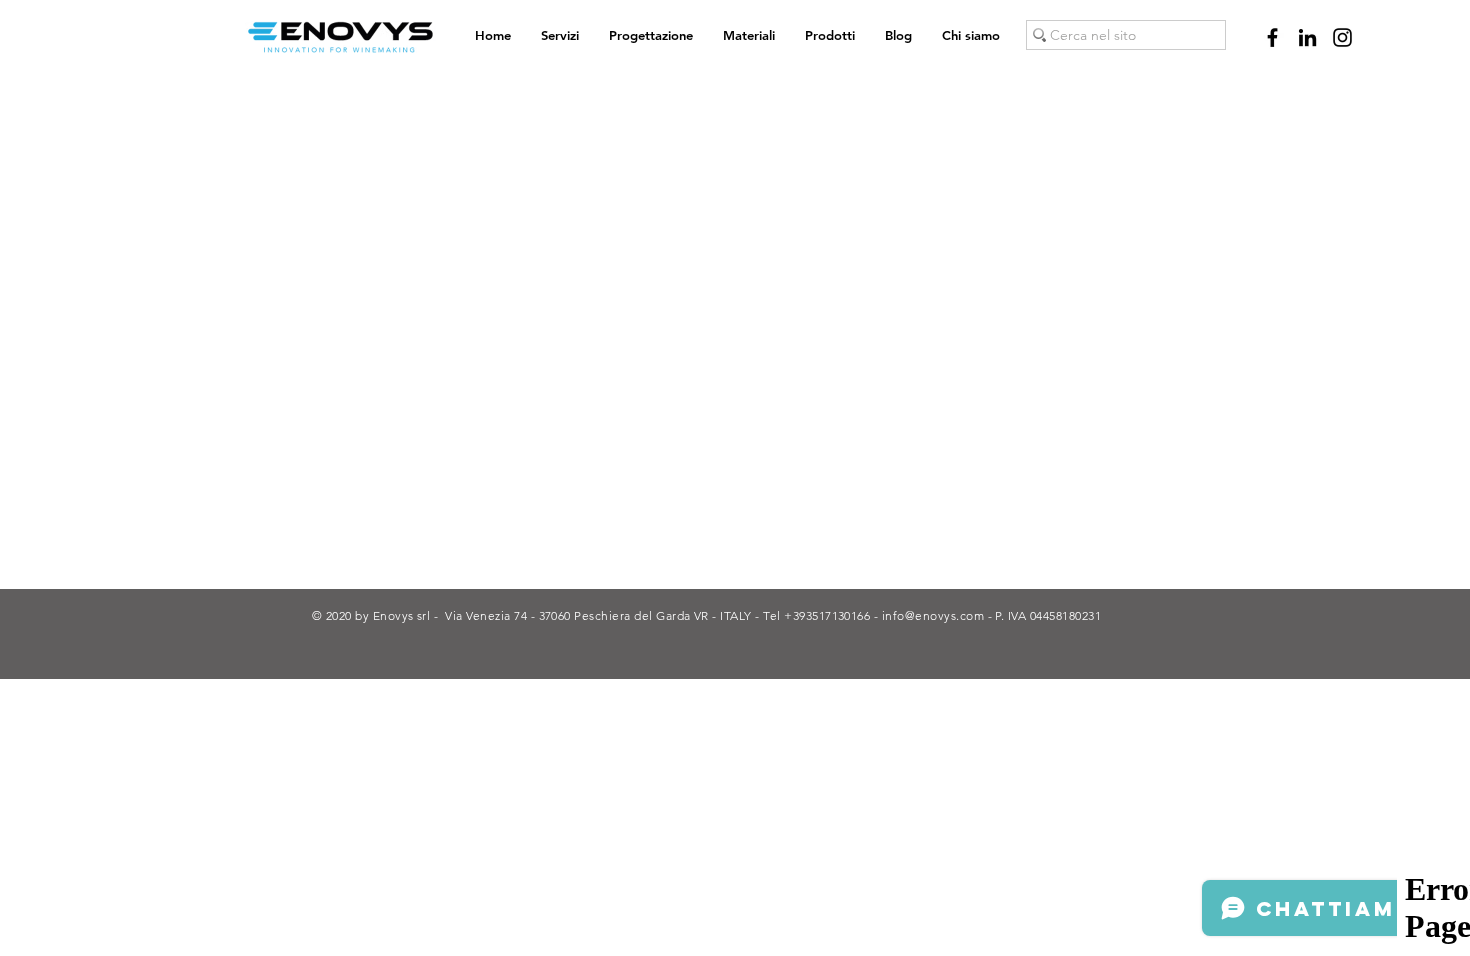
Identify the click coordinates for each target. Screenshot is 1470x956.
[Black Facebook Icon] (1272, 37)
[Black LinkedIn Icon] (1307, 37)
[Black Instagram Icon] (1342, 37)
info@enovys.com (933, 615)
